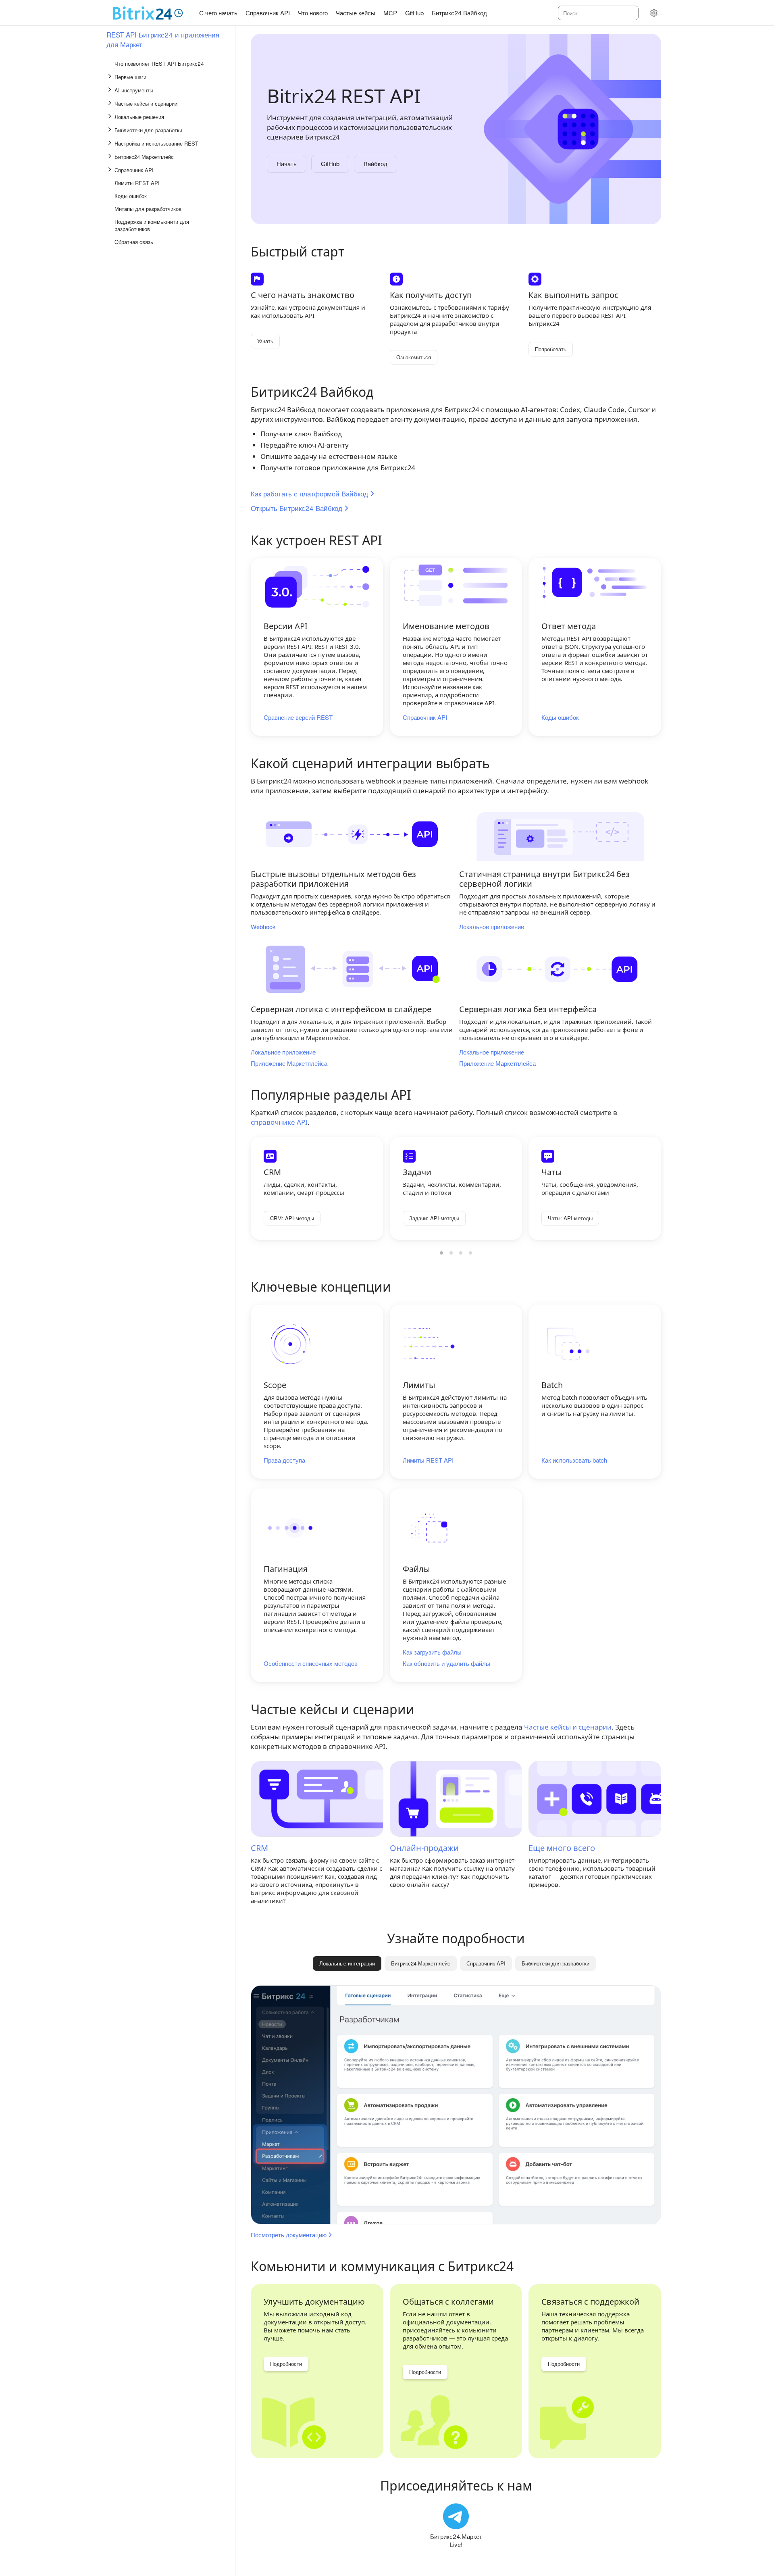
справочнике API (279, 1122)
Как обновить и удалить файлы (446, 1663)
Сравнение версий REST (298, 717)
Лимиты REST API (428, 1460)
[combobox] (598, 13)
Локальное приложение (492, 927)
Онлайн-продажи (424, 1848)
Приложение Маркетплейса (289, 1063)
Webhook (263, 927)
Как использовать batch (574, 1460)
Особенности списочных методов (311, 1663)
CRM (259, 1848)
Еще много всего (562, 1848)
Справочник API (425, 717)
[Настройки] (654, 13)
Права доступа (284, 1460)
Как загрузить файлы (432, 1652)
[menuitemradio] (441, 1253)
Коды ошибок (560, 717)
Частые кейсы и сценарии (568, 1727)
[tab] (421, 1963)
